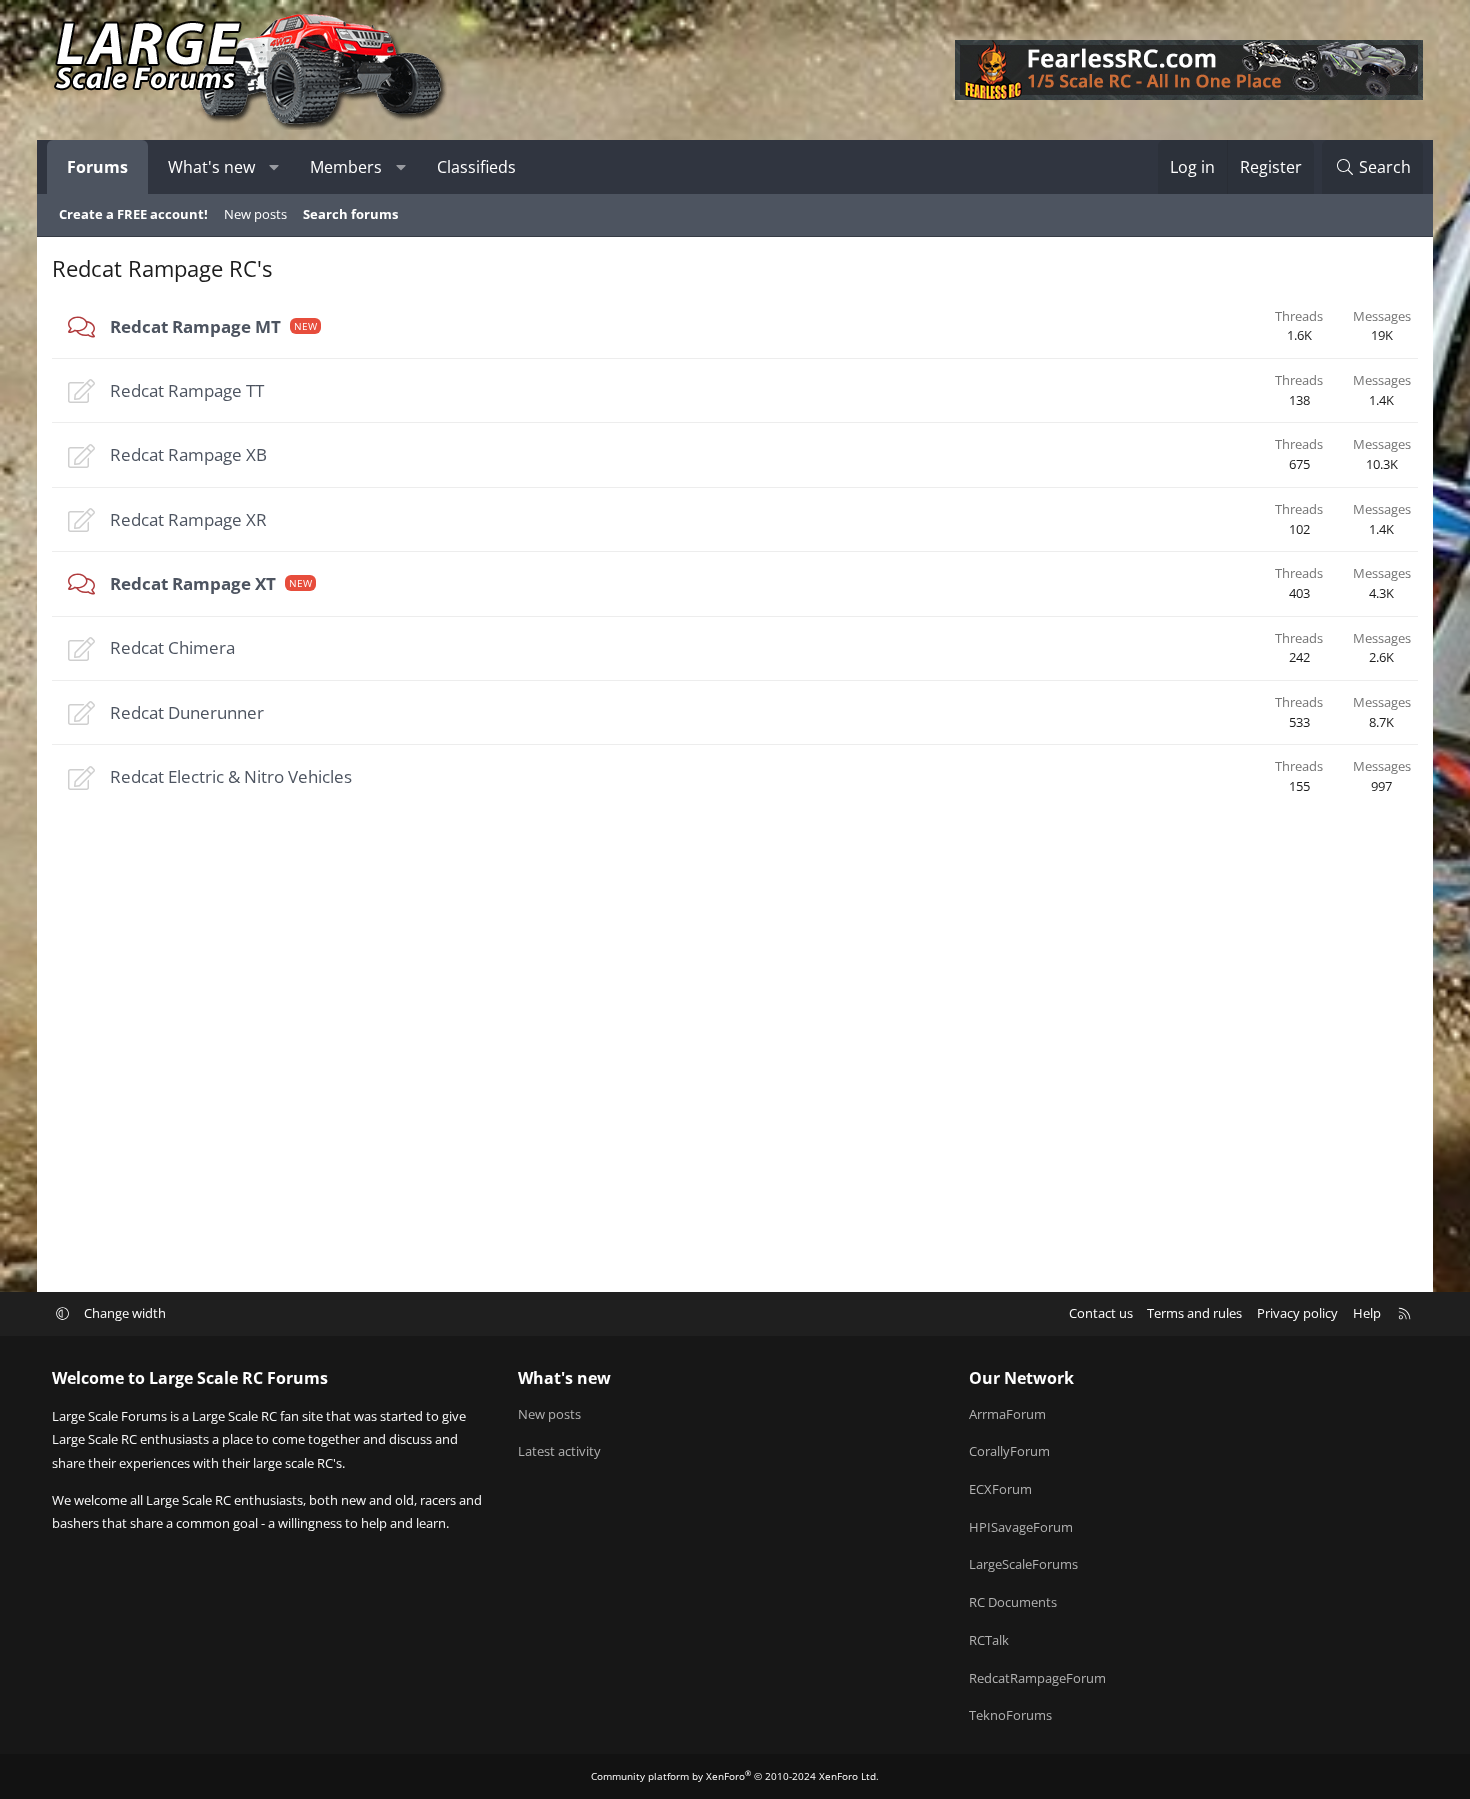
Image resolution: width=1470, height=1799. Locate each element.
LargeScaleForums (1023, 1564)
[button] (274, 167)
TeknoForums (1010, 1715)
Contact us (1101, 1313)
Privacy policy (1297, 1313)
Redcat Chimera (172, 647)
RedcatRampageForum (1037, 1678)
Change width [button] (125, 1313)
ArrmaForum (1007, 1414)
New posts (255, 214)
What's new (211, 167)
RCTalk (989, 1640)
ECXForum (1000, 1489)
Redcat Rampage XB (188, 454)
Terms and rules (1194, 1313)
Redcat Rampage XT (193, 583)
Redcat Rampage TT (187, 390)
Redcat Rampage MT (195, 326)
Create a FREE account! (133, 214)
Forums (97, 167)
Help (1367, 1313)
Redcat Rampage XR (188, 519)
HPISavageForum (1021, 1527)
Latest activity (559, 1451)
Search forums (350, 214)
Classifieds (476, 167)
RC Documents (1013, 1602)
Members (346, 167)
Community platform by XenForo (735, 1776)
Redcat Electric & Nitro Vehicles (231, 776)
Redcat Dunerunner (187, 712)
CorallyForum (1009, 1451)
